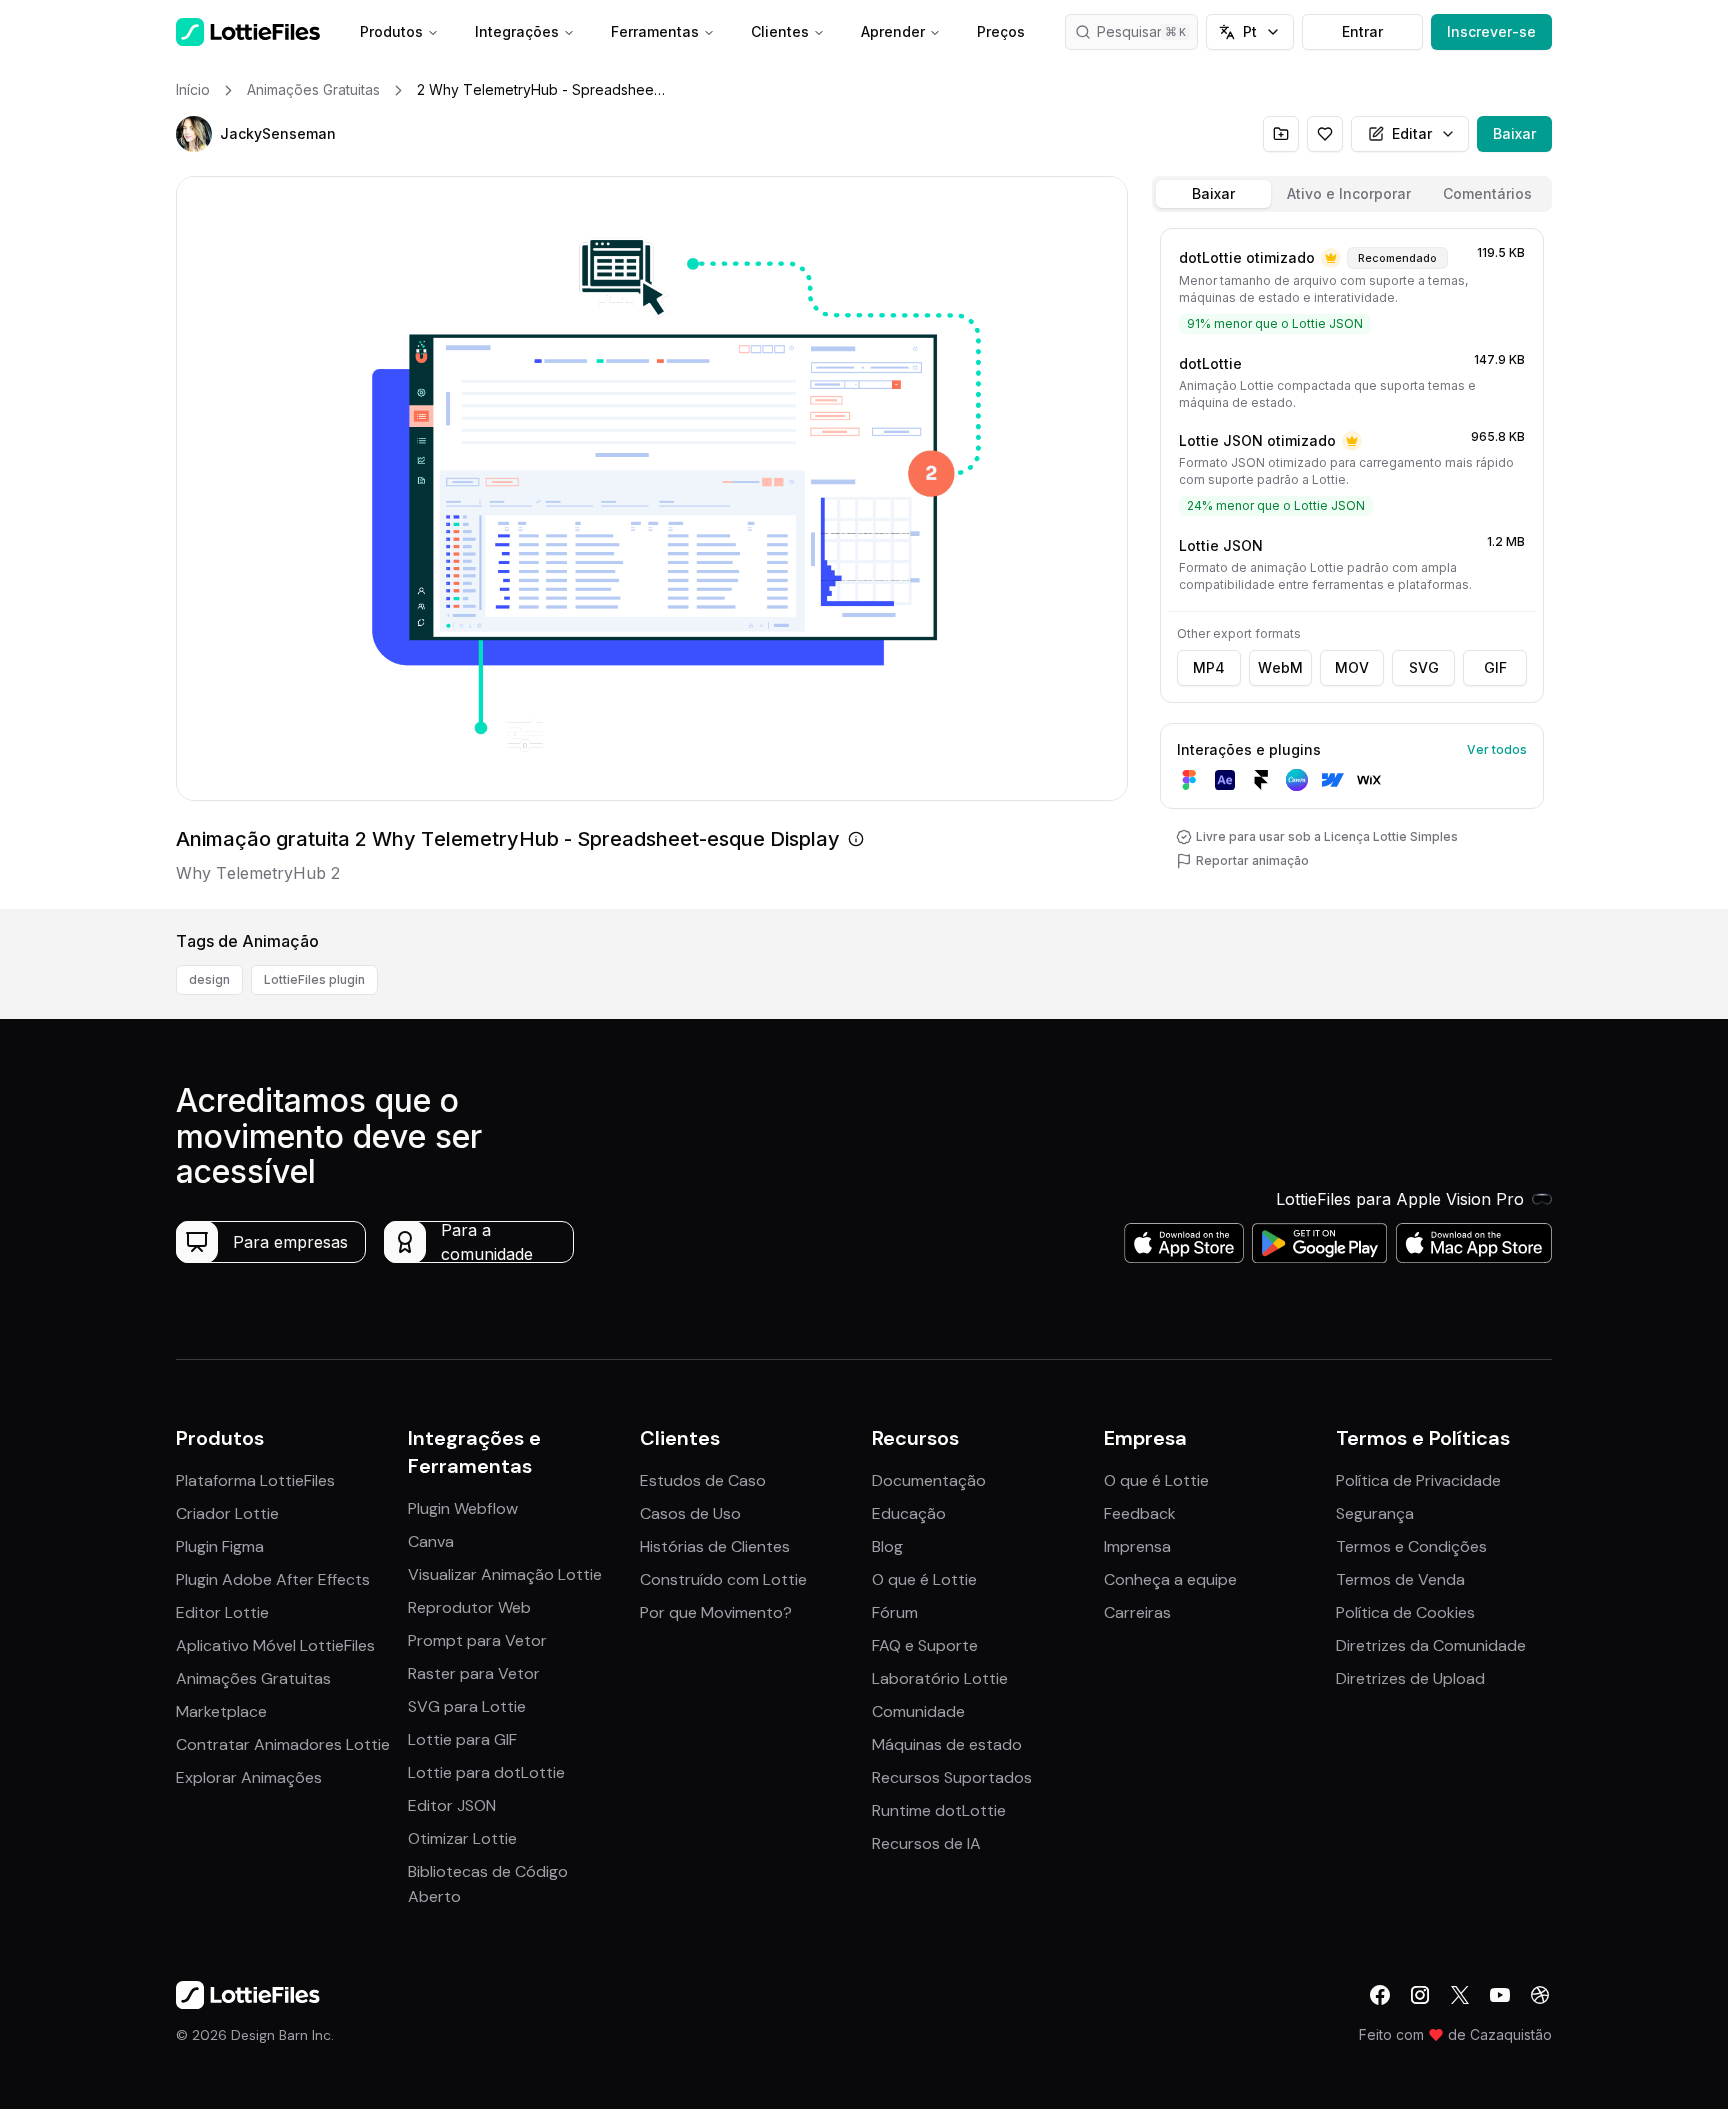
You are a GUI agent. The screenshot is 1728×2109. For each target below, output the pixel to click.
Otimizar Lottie (462, 1838)
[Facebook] (1380, 1995)
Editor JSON (452, 1805)
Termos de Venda (1400, 1579)
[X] (1460, 1995)
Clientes (780, 31)
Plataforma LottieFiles (255, 1480)
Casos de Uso (690, 1513)
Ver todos (1497, 749)
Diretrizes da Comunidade (1431, 1645)
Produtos (391, 31)
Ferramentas (655, 31)
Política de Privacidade (1418, 1480)
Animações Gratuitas (253, 1678)
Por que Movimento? (716, 1612)
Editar (1412, 133)
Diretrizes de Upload (1410, 1678)
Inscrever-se (1491, 31)
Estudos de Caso (703, 1480)
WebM (1280, 667)
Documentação (929, 1480)
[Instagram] (1420, 1995)
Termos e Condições (1411, 1546)
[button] (194, 134)
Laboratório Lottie (940, 1678)
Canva (431, 1541)
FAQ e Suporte (925, 1645)
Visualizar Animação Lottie (505, 1574)
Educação (909, 1513)
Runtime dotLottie (939, 1810)
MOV (1352, 667)
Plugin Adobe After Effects (273, 1579)
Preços (1001, 31)
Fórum (895, 1612)
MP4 (1209, 667)
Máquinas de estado (947, 1744)
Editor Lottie (222, 1612)
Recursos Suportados (952, 1777)
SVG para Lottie (467, 1706)
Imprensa (1137, 1546)
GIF (1495, 667)
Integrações (517, 31)
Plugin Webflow (463, 1508)
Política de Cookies (1405, 1612)
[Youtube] (1500, 1995)
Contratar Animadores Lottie (283, 1744)
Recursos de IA (926, 1843)
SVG (1424, 667)
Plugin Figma (220, 1546)
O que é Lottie (924, 1579)
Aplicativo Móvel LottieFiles (275, 1645)
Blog (887, 1546)
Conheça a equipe (1170, 1579)
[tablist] (1352, 194)
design (209, 979)
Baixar (1514, 133)
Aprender (893, 31)
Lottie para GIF (462, 1739)
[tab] (1213, 194)
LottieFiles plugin (314, 979)
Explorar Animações (249, 1777)
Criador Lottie (227, 1513)
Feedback (1140, 1513)
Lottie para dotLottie (486, 1772)
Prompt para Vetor (477, 1640)
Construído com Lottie (723, 1579)
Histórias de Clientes (715, 1546)
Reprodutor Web (469, 1607)
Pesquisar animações (1147, 31)
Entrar (1362, 31)
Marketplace (221, 1711)
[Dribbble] (1540, 1995)
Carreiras (1137, 1612)
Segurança (1375, 1513)
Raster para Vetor (474, 1673)
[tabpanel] (1352, 564)
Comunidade (918, 1711)
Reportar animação (1252, 860)
